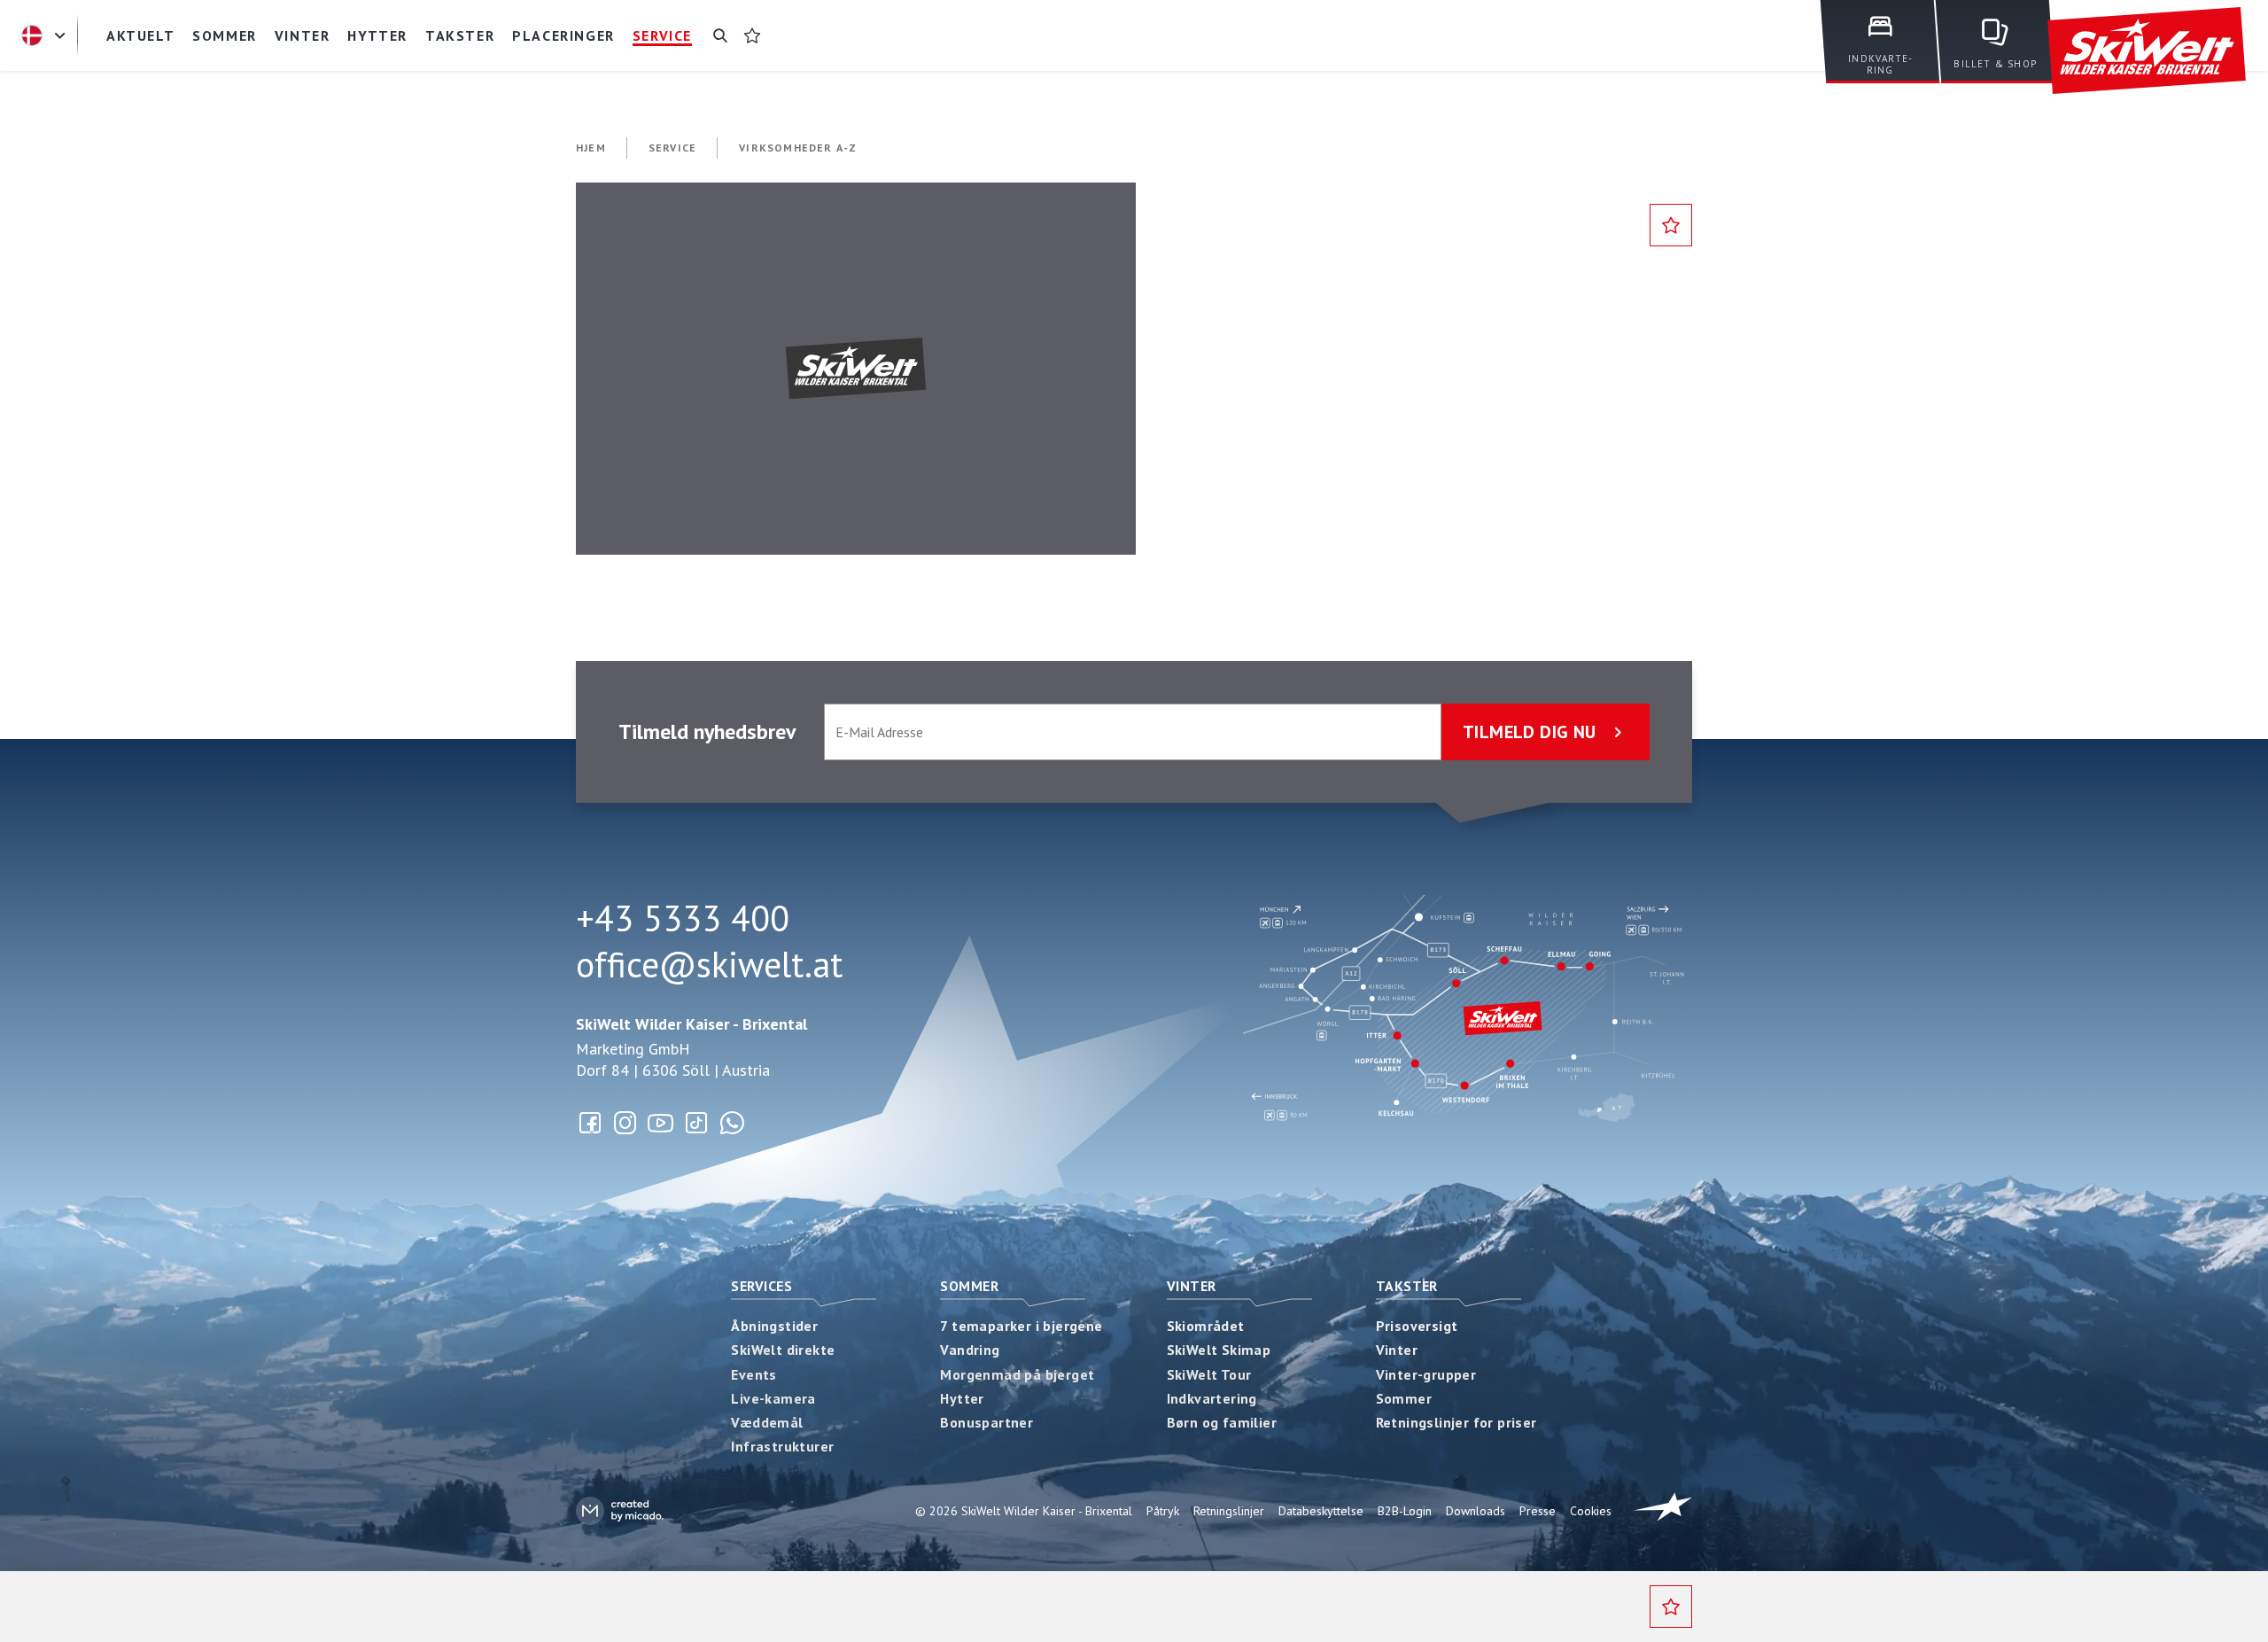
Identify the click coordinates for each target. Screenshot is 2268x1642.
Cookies (1591, 1511)
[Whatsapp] (732, 1123)
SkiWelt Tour (1209, 1374)
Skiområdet (1206, 1326)
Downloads (1476, 1511)
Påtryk (1163, 1511)
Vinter (1192, 1286)
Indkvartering (1212, 1398)
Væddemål (767, 1422)
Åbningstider (774, 1326)
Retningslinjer (1229, 1511)
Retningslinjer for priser (1456, 1422)
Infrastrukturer (782, 1446)
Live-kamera (773, 1398)
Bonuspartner (986, 1422)
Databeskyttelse (1321, 1511)
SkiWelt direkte (783, 1350)
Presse (1538, 1511)
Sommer (969, 1286)
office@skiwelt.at (709, 964)
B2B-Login (1405, 1511)
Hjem (591, 148)
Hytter (962, 1398)
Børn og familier (1222, 1422)
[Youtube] (661, 1123)
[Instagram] (625, 1123)
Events (753, 1374)
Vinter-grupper (1426, 1374)
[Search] (720, 35)
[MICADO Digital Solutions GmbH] (620, 1510)
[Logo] (2147, 51)
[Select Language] (46, 35)
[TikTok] (696, 1123)
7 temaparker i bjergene (1021, 1326)
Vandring (970, 1350)
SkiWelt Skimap (1219, 1350)
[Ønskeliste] (752, 35)
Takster (1407, 1286)
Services (761, 1286)
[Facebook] (590, 1123)
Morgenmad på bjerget (1017, 1374)
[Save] (1671, 225)
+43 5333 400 (683, 918)
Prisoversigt (1417, 1326)
